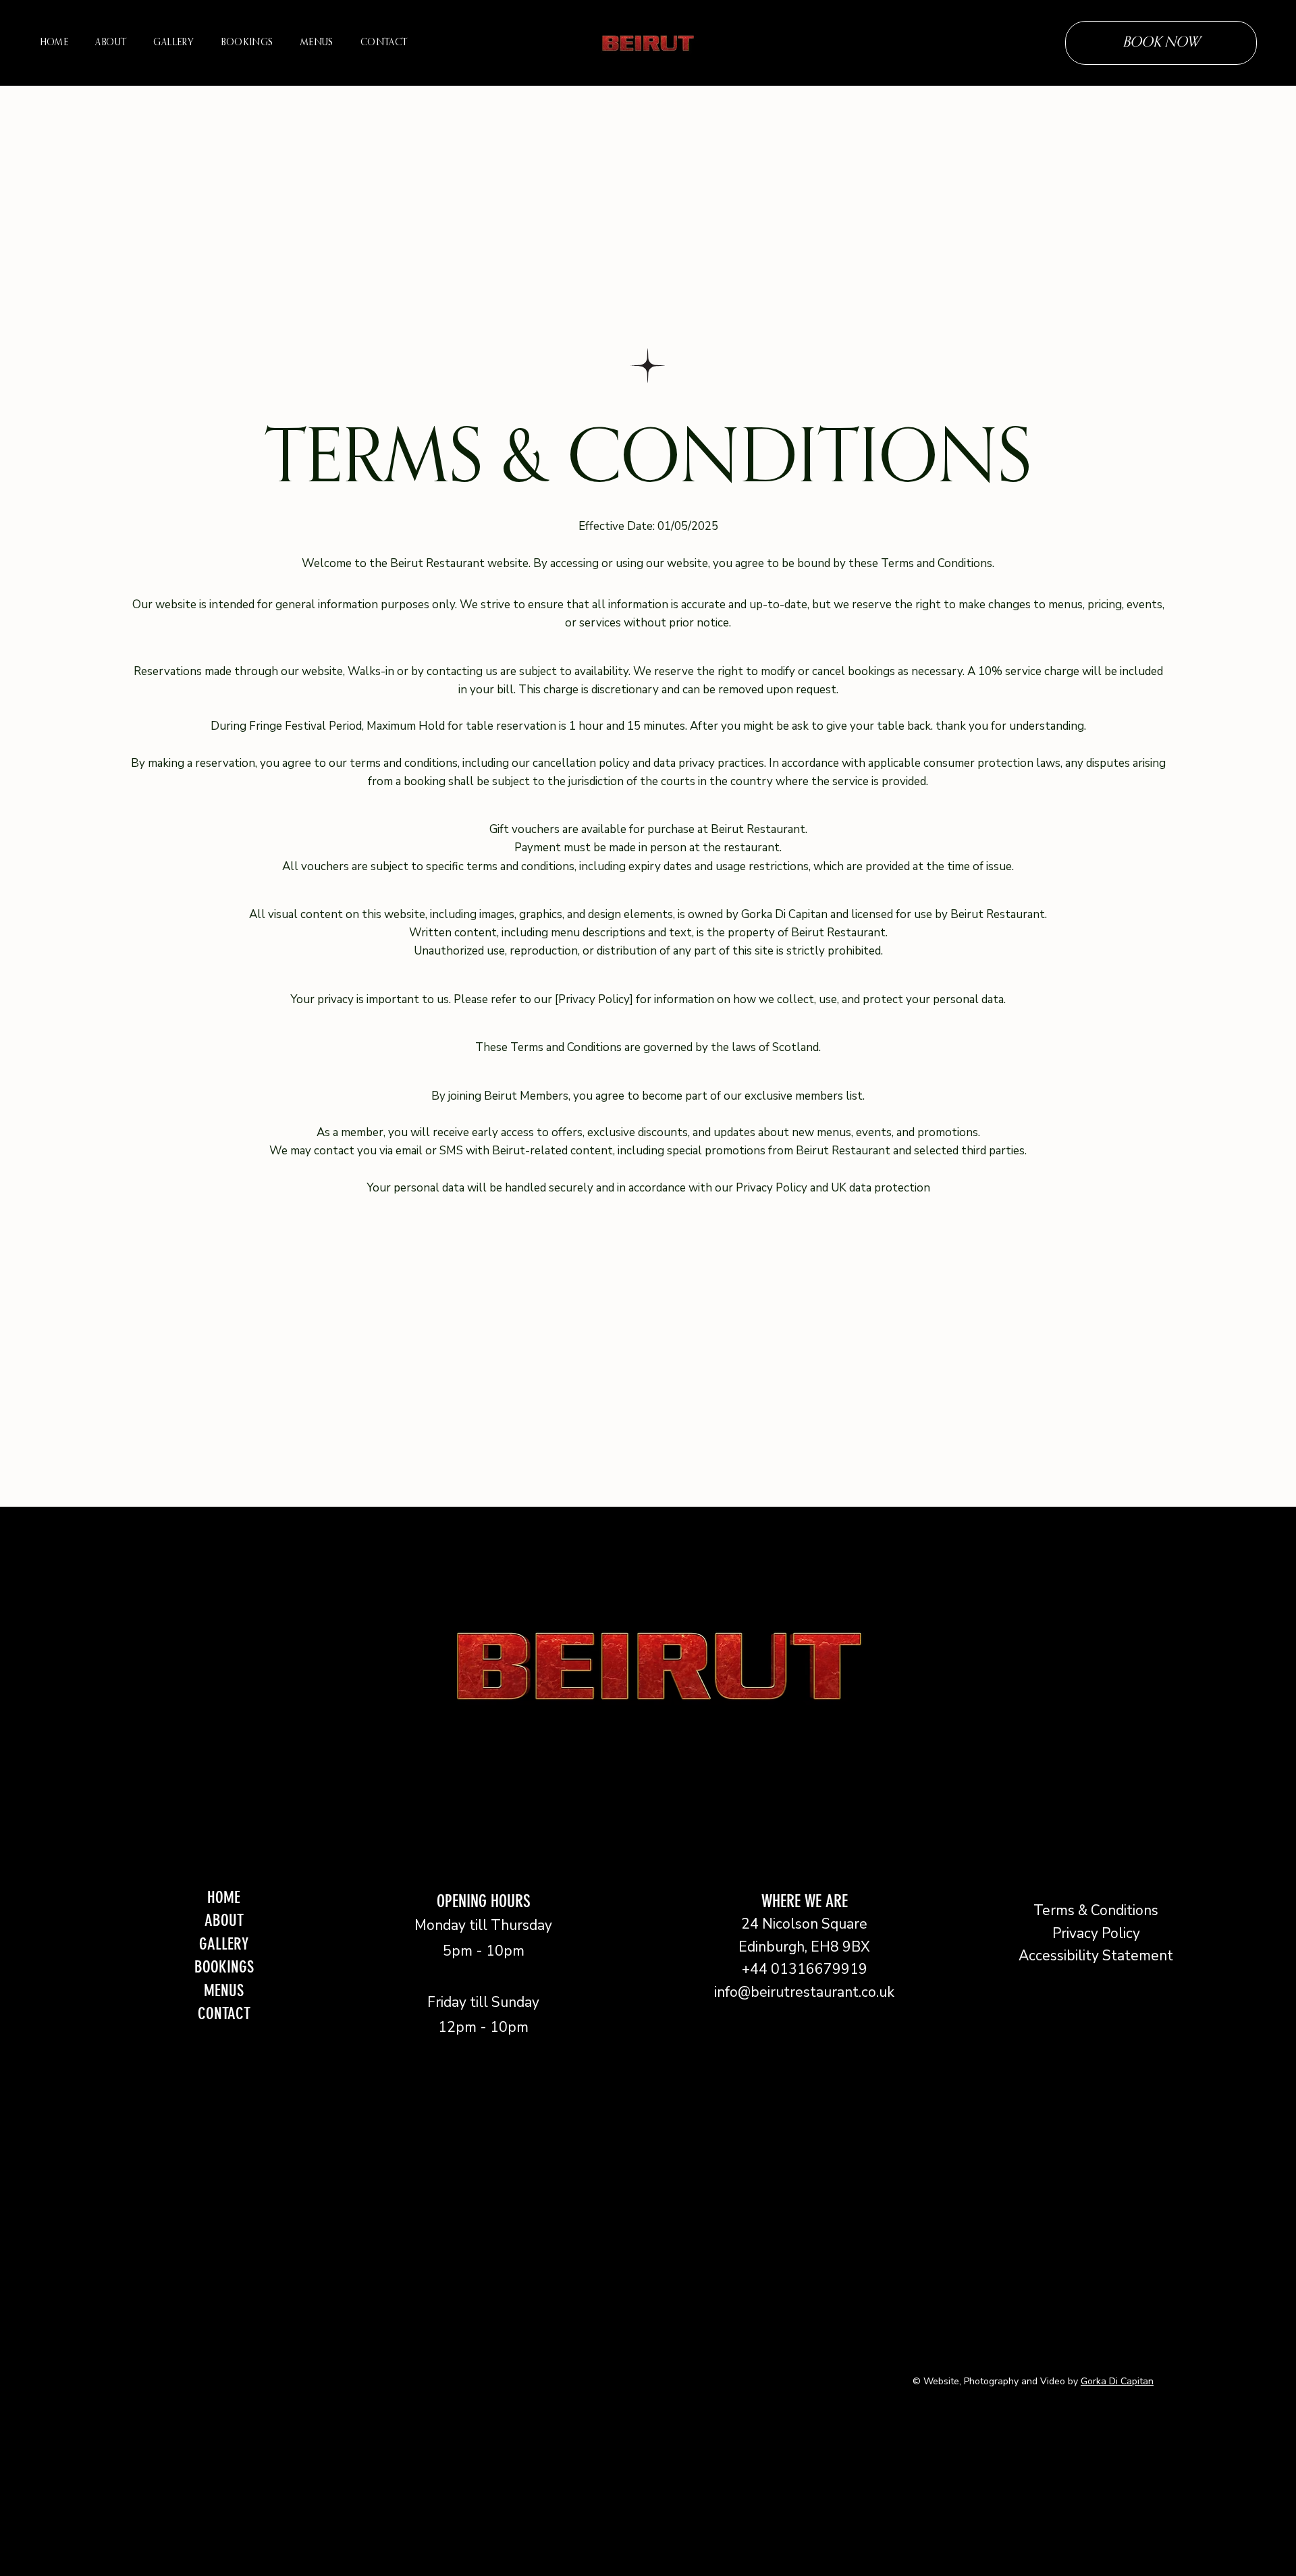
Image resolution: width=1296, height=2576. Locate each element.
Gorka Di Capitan (1117, 2381)
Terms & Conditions (1096, 1910)
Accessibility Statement (1096, 1956)
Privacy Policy (1096, 1933)
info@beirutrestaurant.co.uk (804, 1992)
